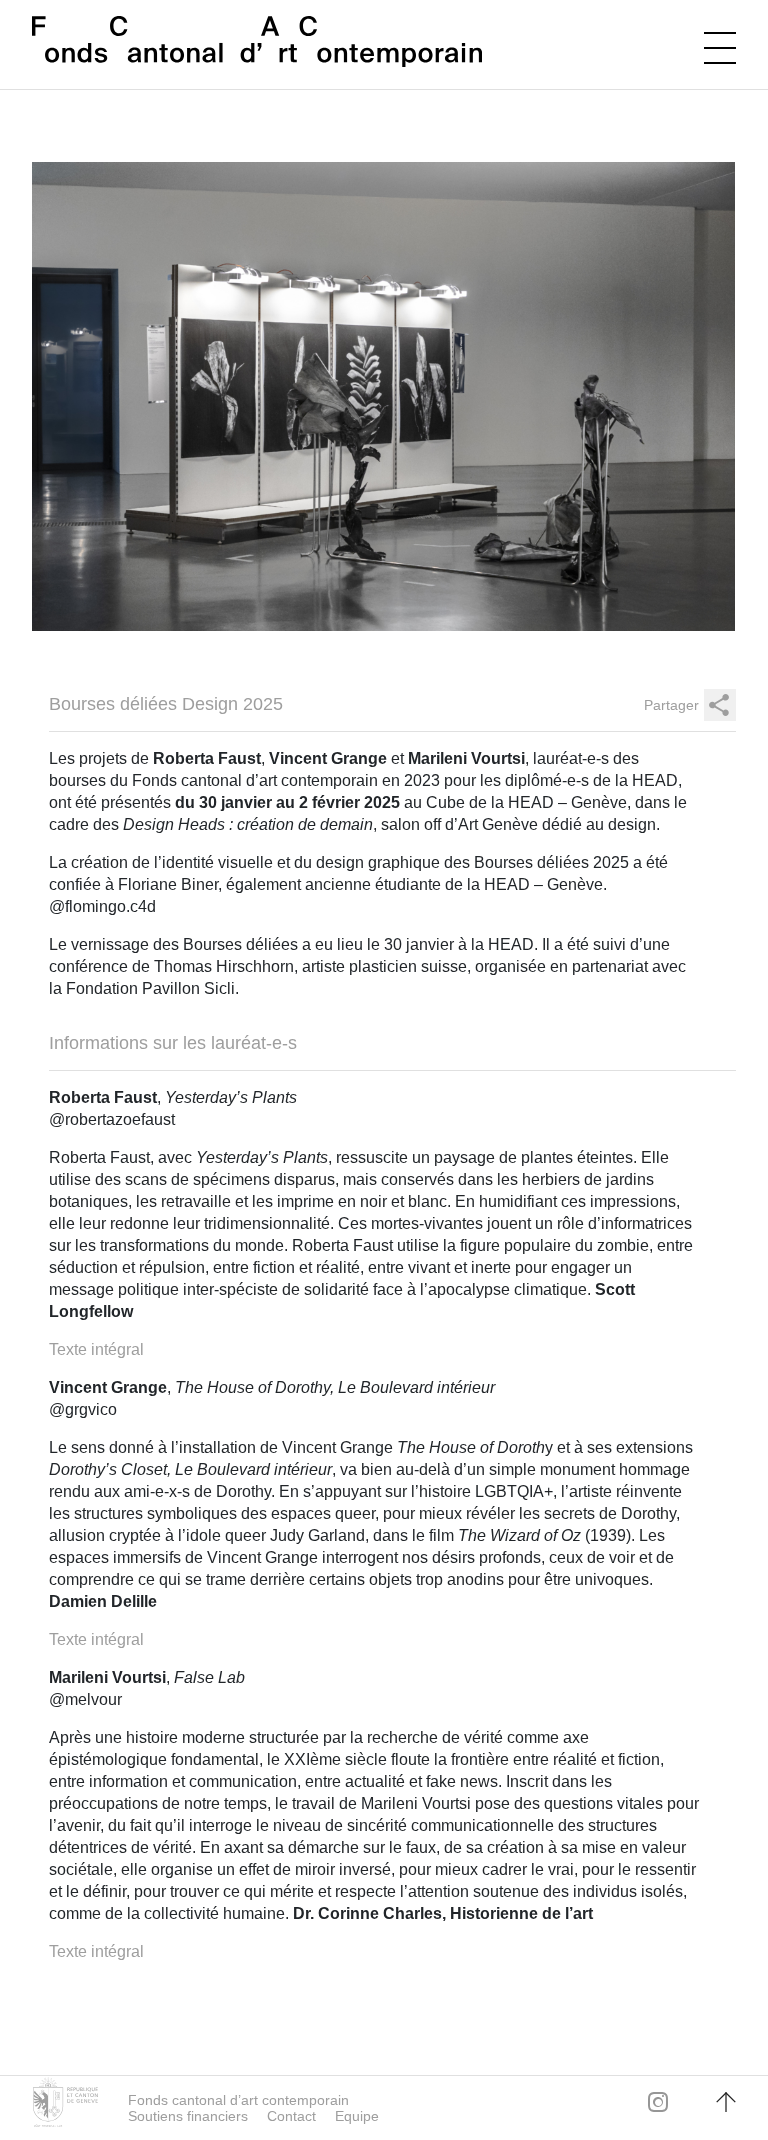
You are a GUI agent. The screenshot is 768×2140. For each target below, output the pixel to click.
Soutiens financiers (188, 2116)
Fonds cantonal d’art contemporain (238, 2100)
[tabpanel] (384, 396)
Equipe (357, 2116)
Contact (291, 2116)
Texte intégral (96, 1349)
